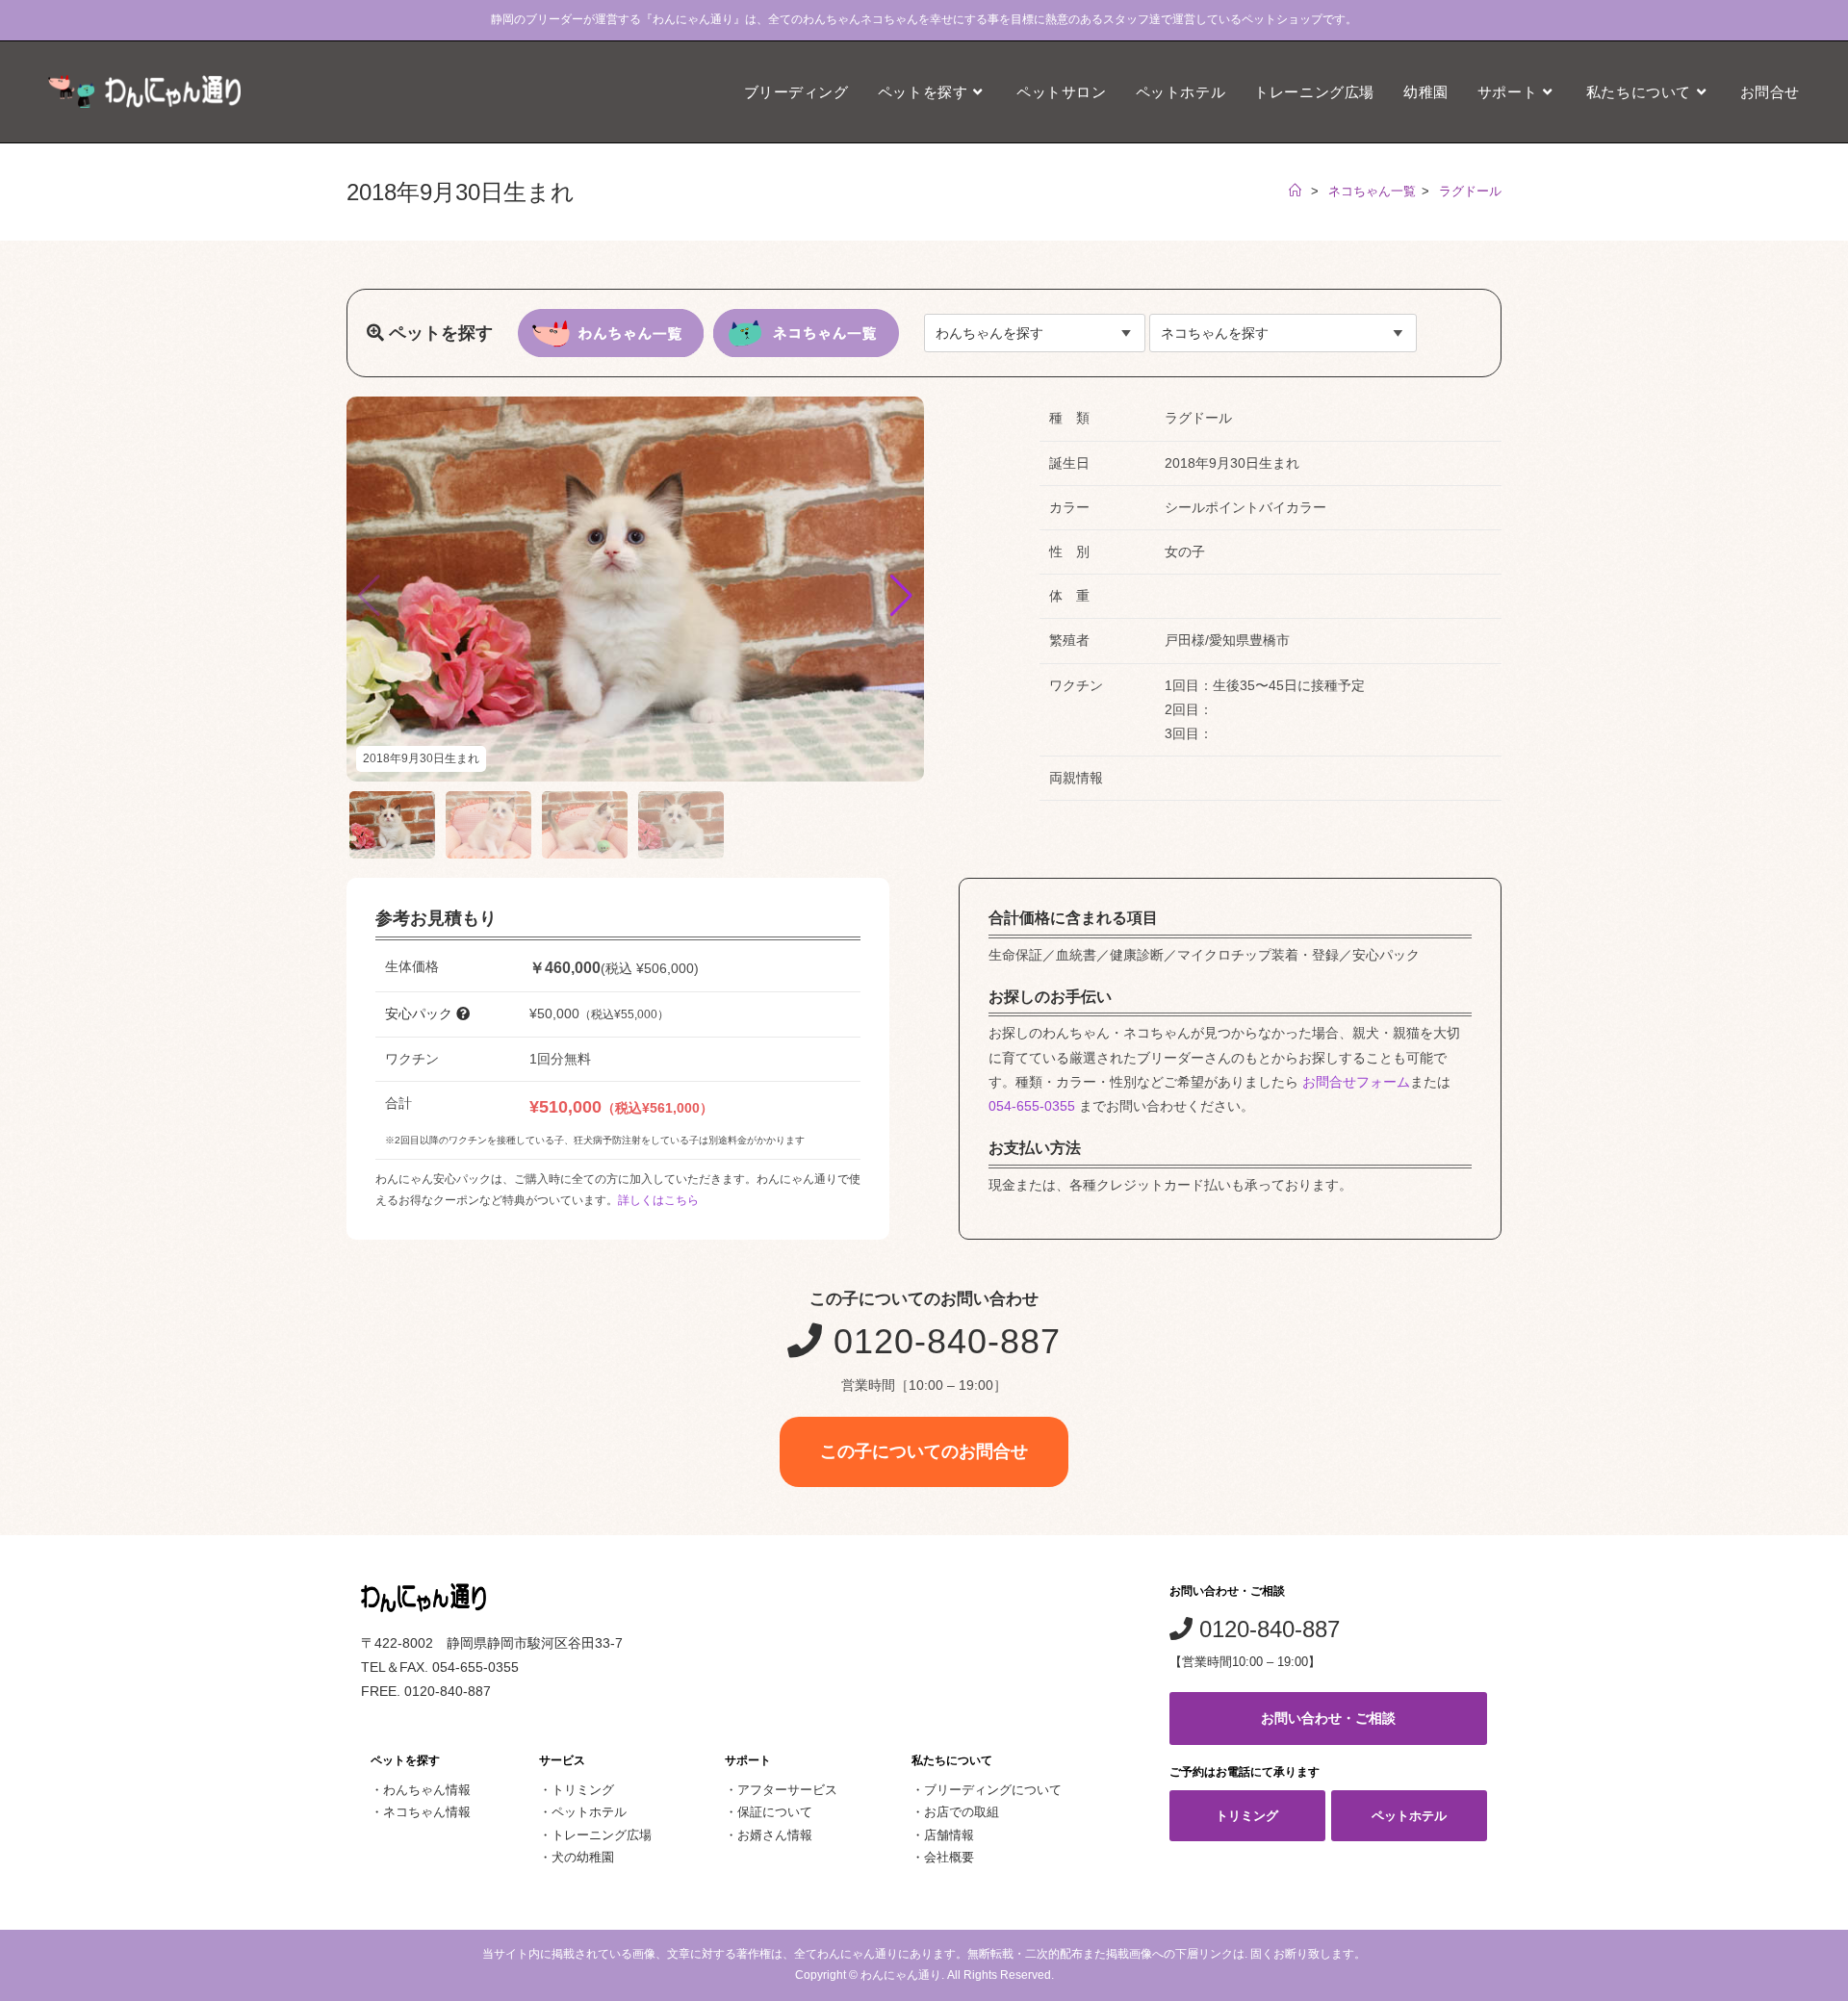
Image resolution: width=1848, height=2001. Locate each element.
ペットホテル (589, 1812)
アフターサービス (787, 1790)
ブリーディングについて (993, 1790)
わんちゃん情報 (427, 1790)
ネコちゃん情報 (427, 1812)
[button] (901, 596)
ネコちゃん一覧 (1372, 191)
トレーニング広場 (602, 1835)
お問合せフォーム (1356, 1082)
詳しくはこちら (658, 1200)
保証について (775, 1812)
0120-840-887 (942, 1341)
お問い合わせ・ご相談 (1328, 1718)
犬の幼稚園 (583, 1857)
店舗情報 (949, 1835)
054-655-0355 (1032, 1106)
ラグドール (1470, 191)
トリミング (583, 1790)
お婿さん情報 (775, 1835)
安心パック (421, 1013)
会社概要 (949, 1857)
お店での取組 (962, 1812)
